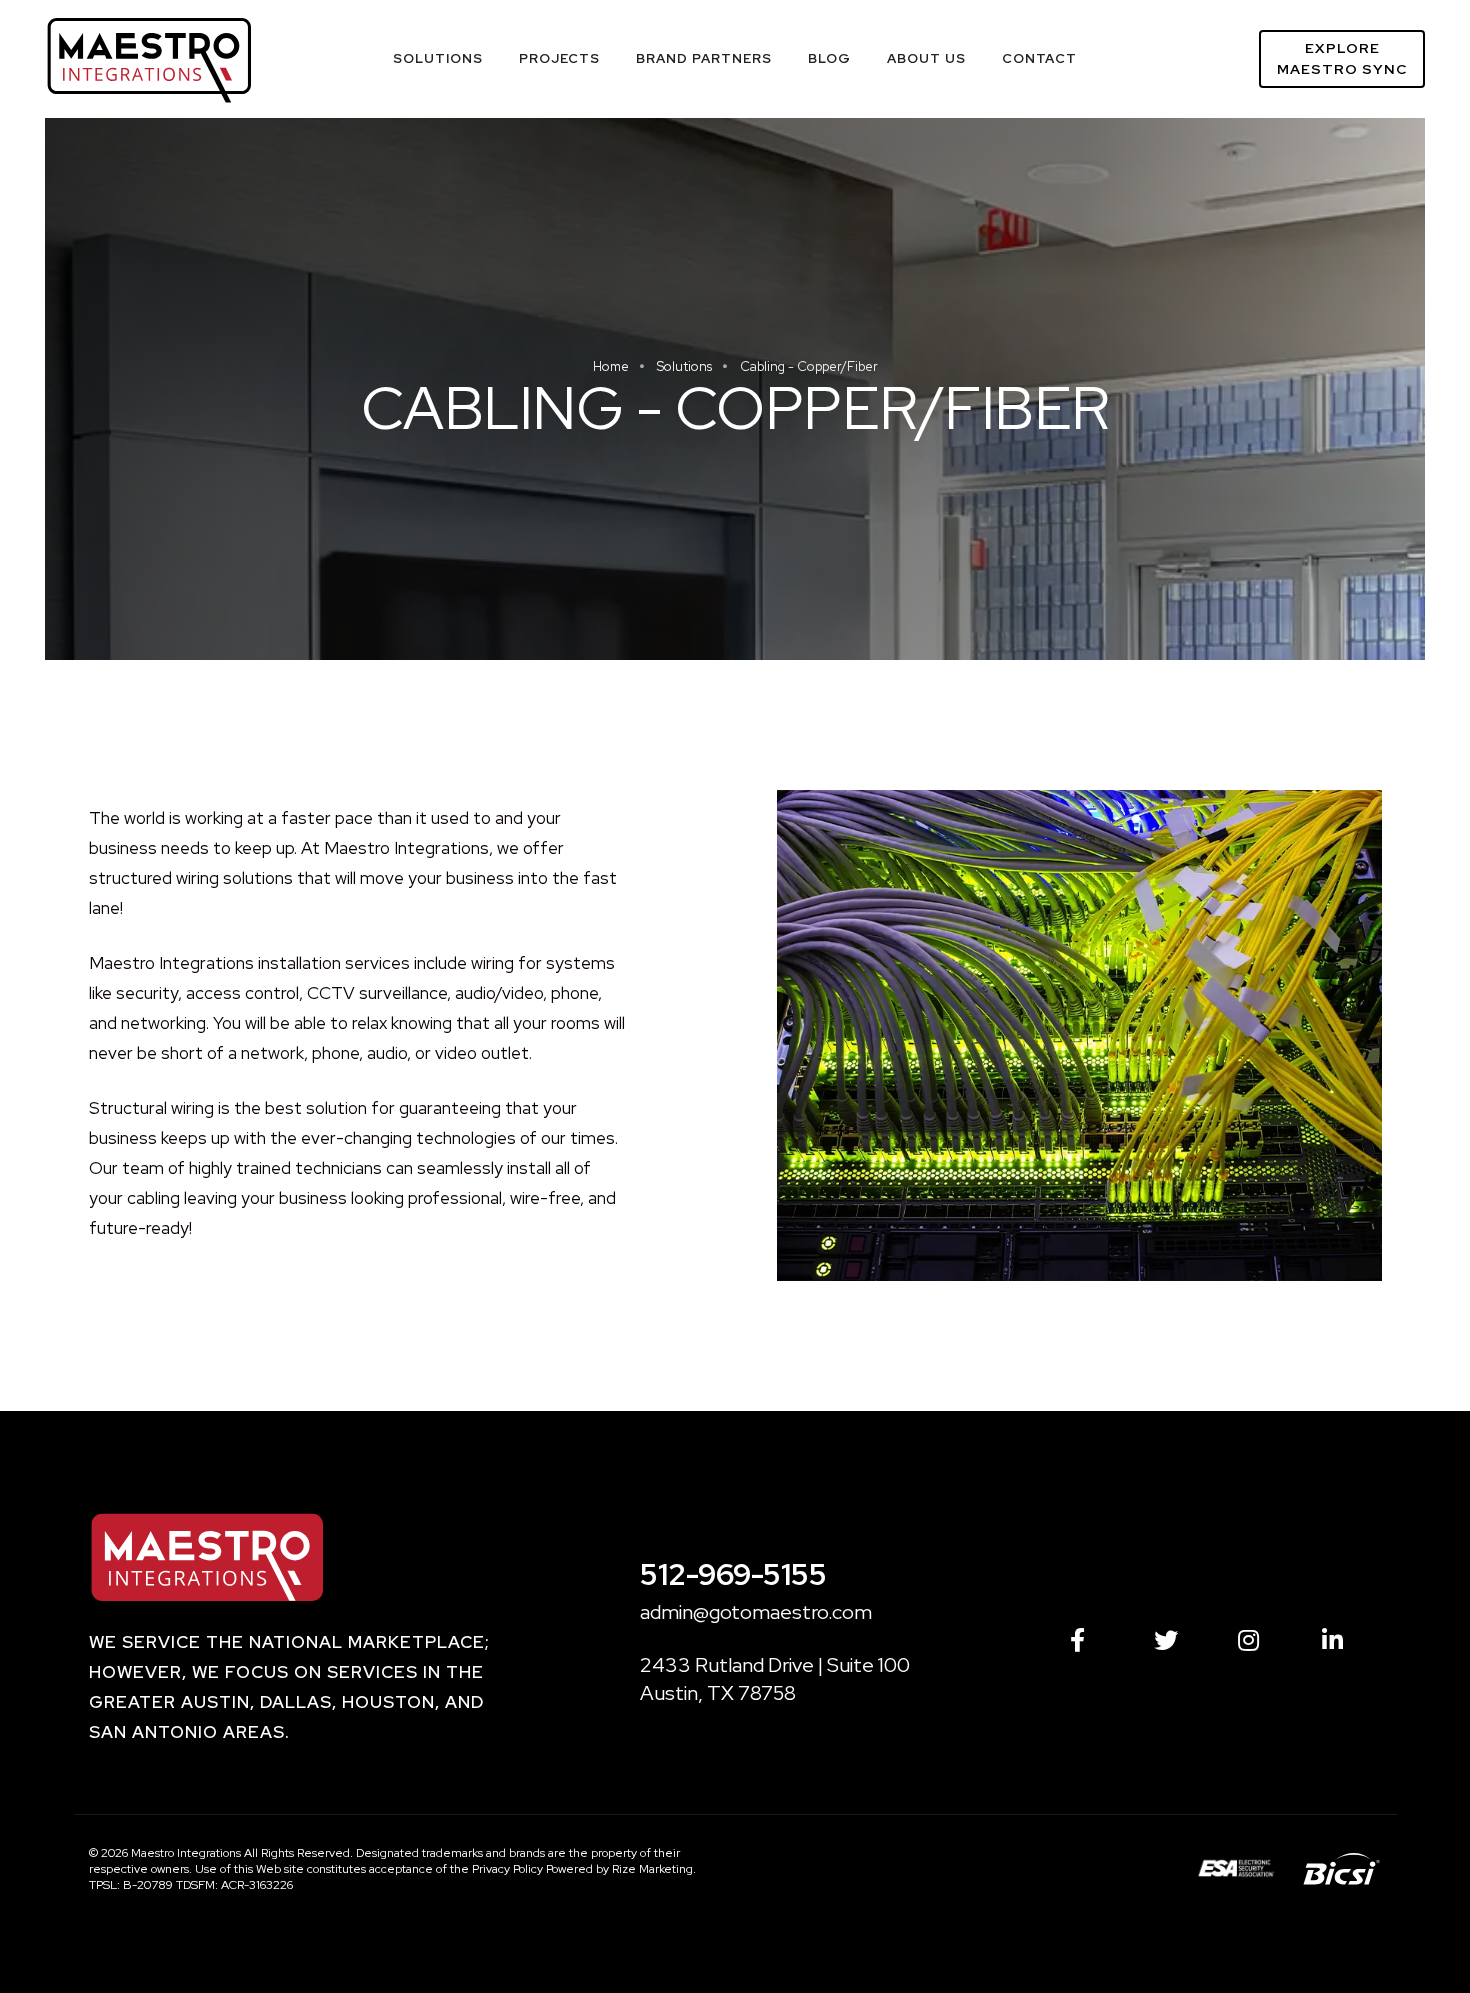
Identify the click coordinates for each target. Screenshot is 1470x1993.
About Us (926, 58)
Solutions (438, 58)
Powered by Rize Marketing (619, 1869)
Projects (559, 58)
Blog (829, 58)
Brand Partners (704, 58)
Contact (1039, 58)
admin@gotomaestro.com (756, 1612)
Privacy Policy (507, 1869)
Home (611, 366)
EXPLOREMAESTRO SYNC (1342, 58)
